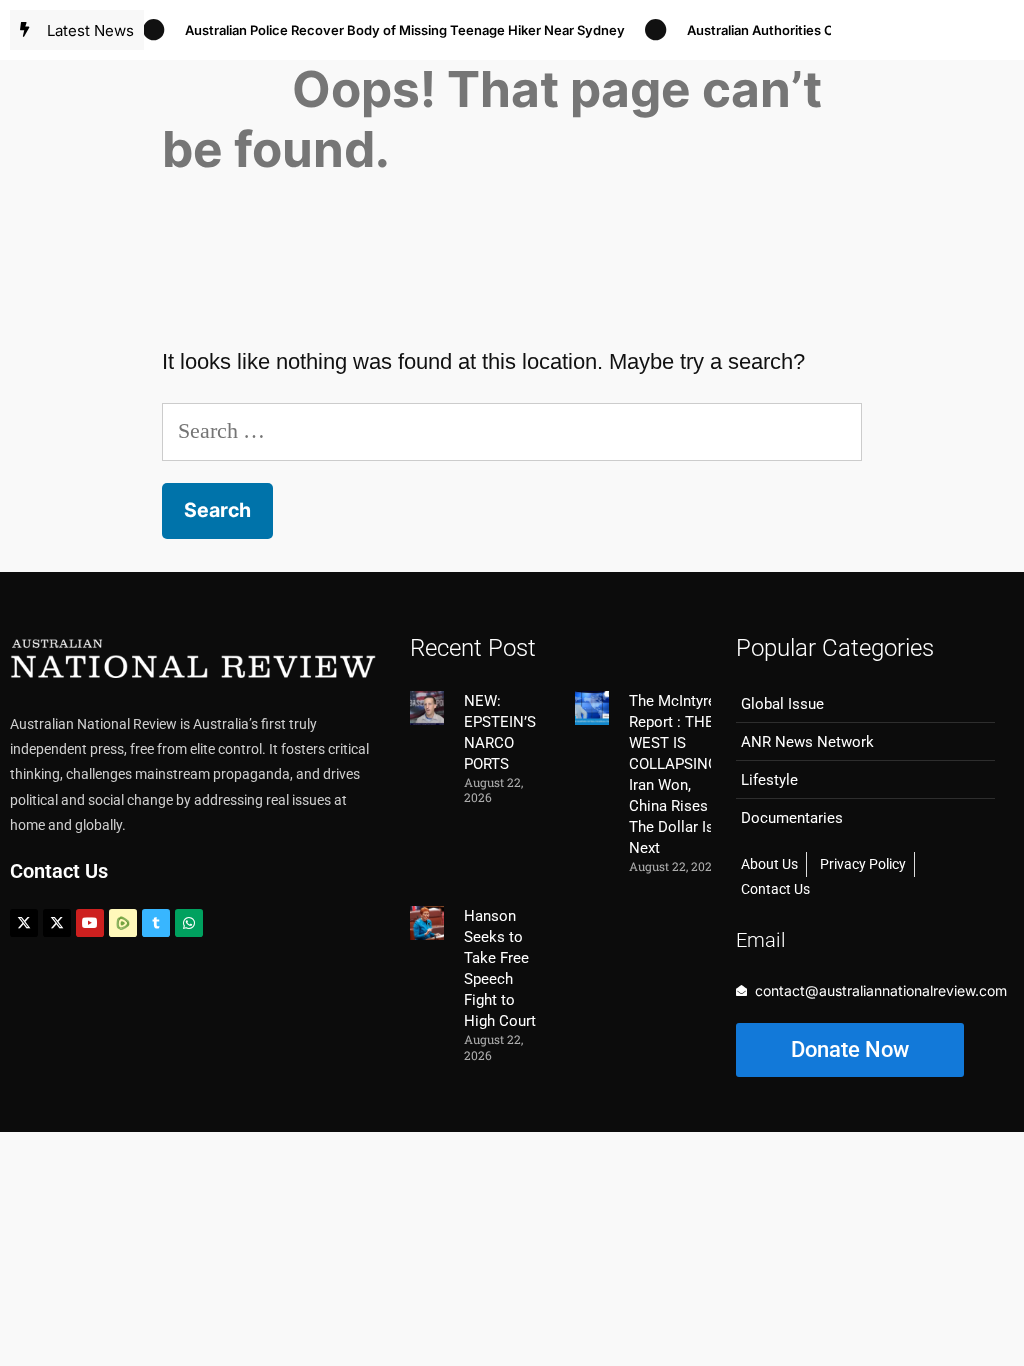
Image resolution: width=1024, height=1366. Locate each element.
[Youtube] (90, 923)
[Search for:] (511, 430)
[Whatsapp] (189, 923)
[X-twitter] (24, 923)
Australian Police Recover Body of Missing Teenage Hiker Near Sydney (393, 30)
